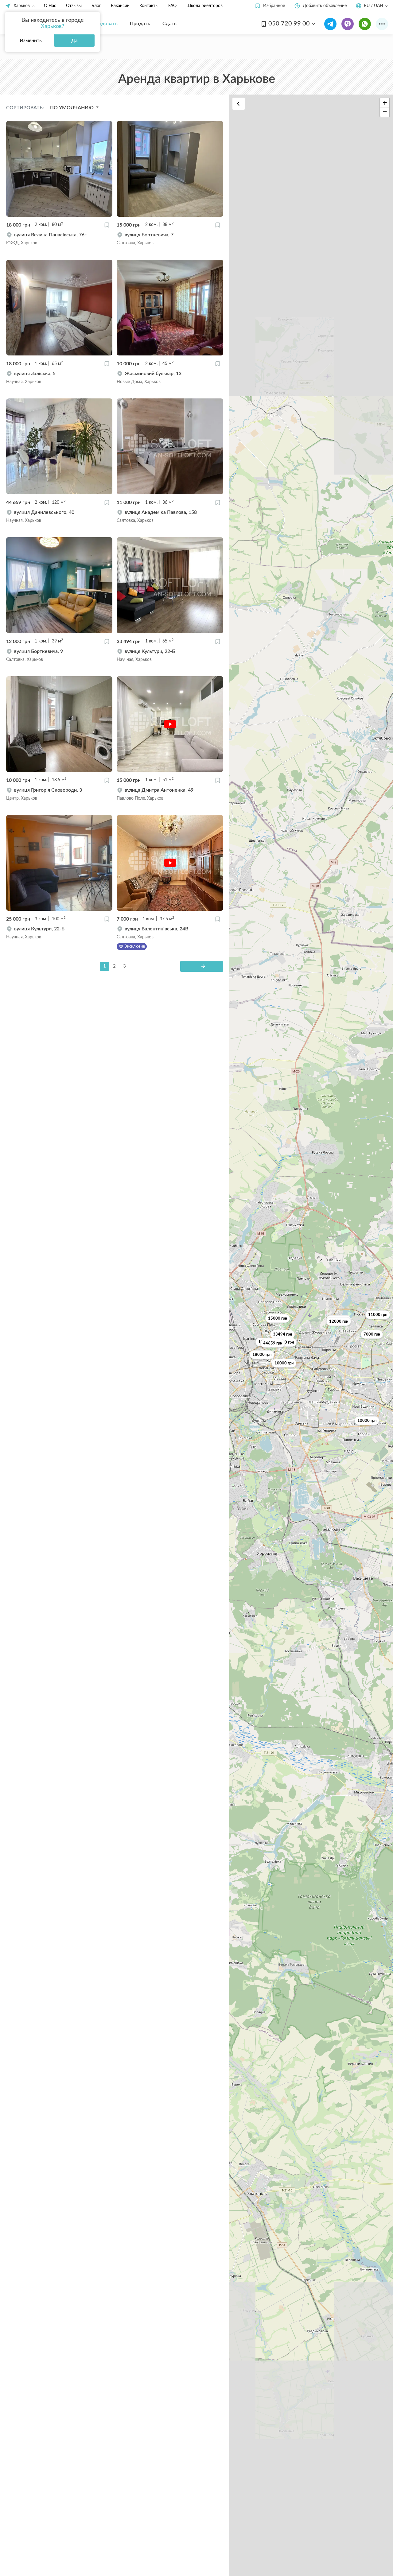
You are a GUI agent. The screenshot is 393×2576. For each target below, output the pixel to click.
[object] (59, 239)
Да (74, 41)
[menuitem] (104, 24)
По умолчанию (72, 108)
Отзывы (74, 6)
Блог (96, 6)
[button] (270, 6)
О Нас (50, 6)
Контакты (149, 6)
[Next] (202, 966)
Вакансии (120, 6)
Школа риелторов (204, 6)
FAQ (172, 6)
